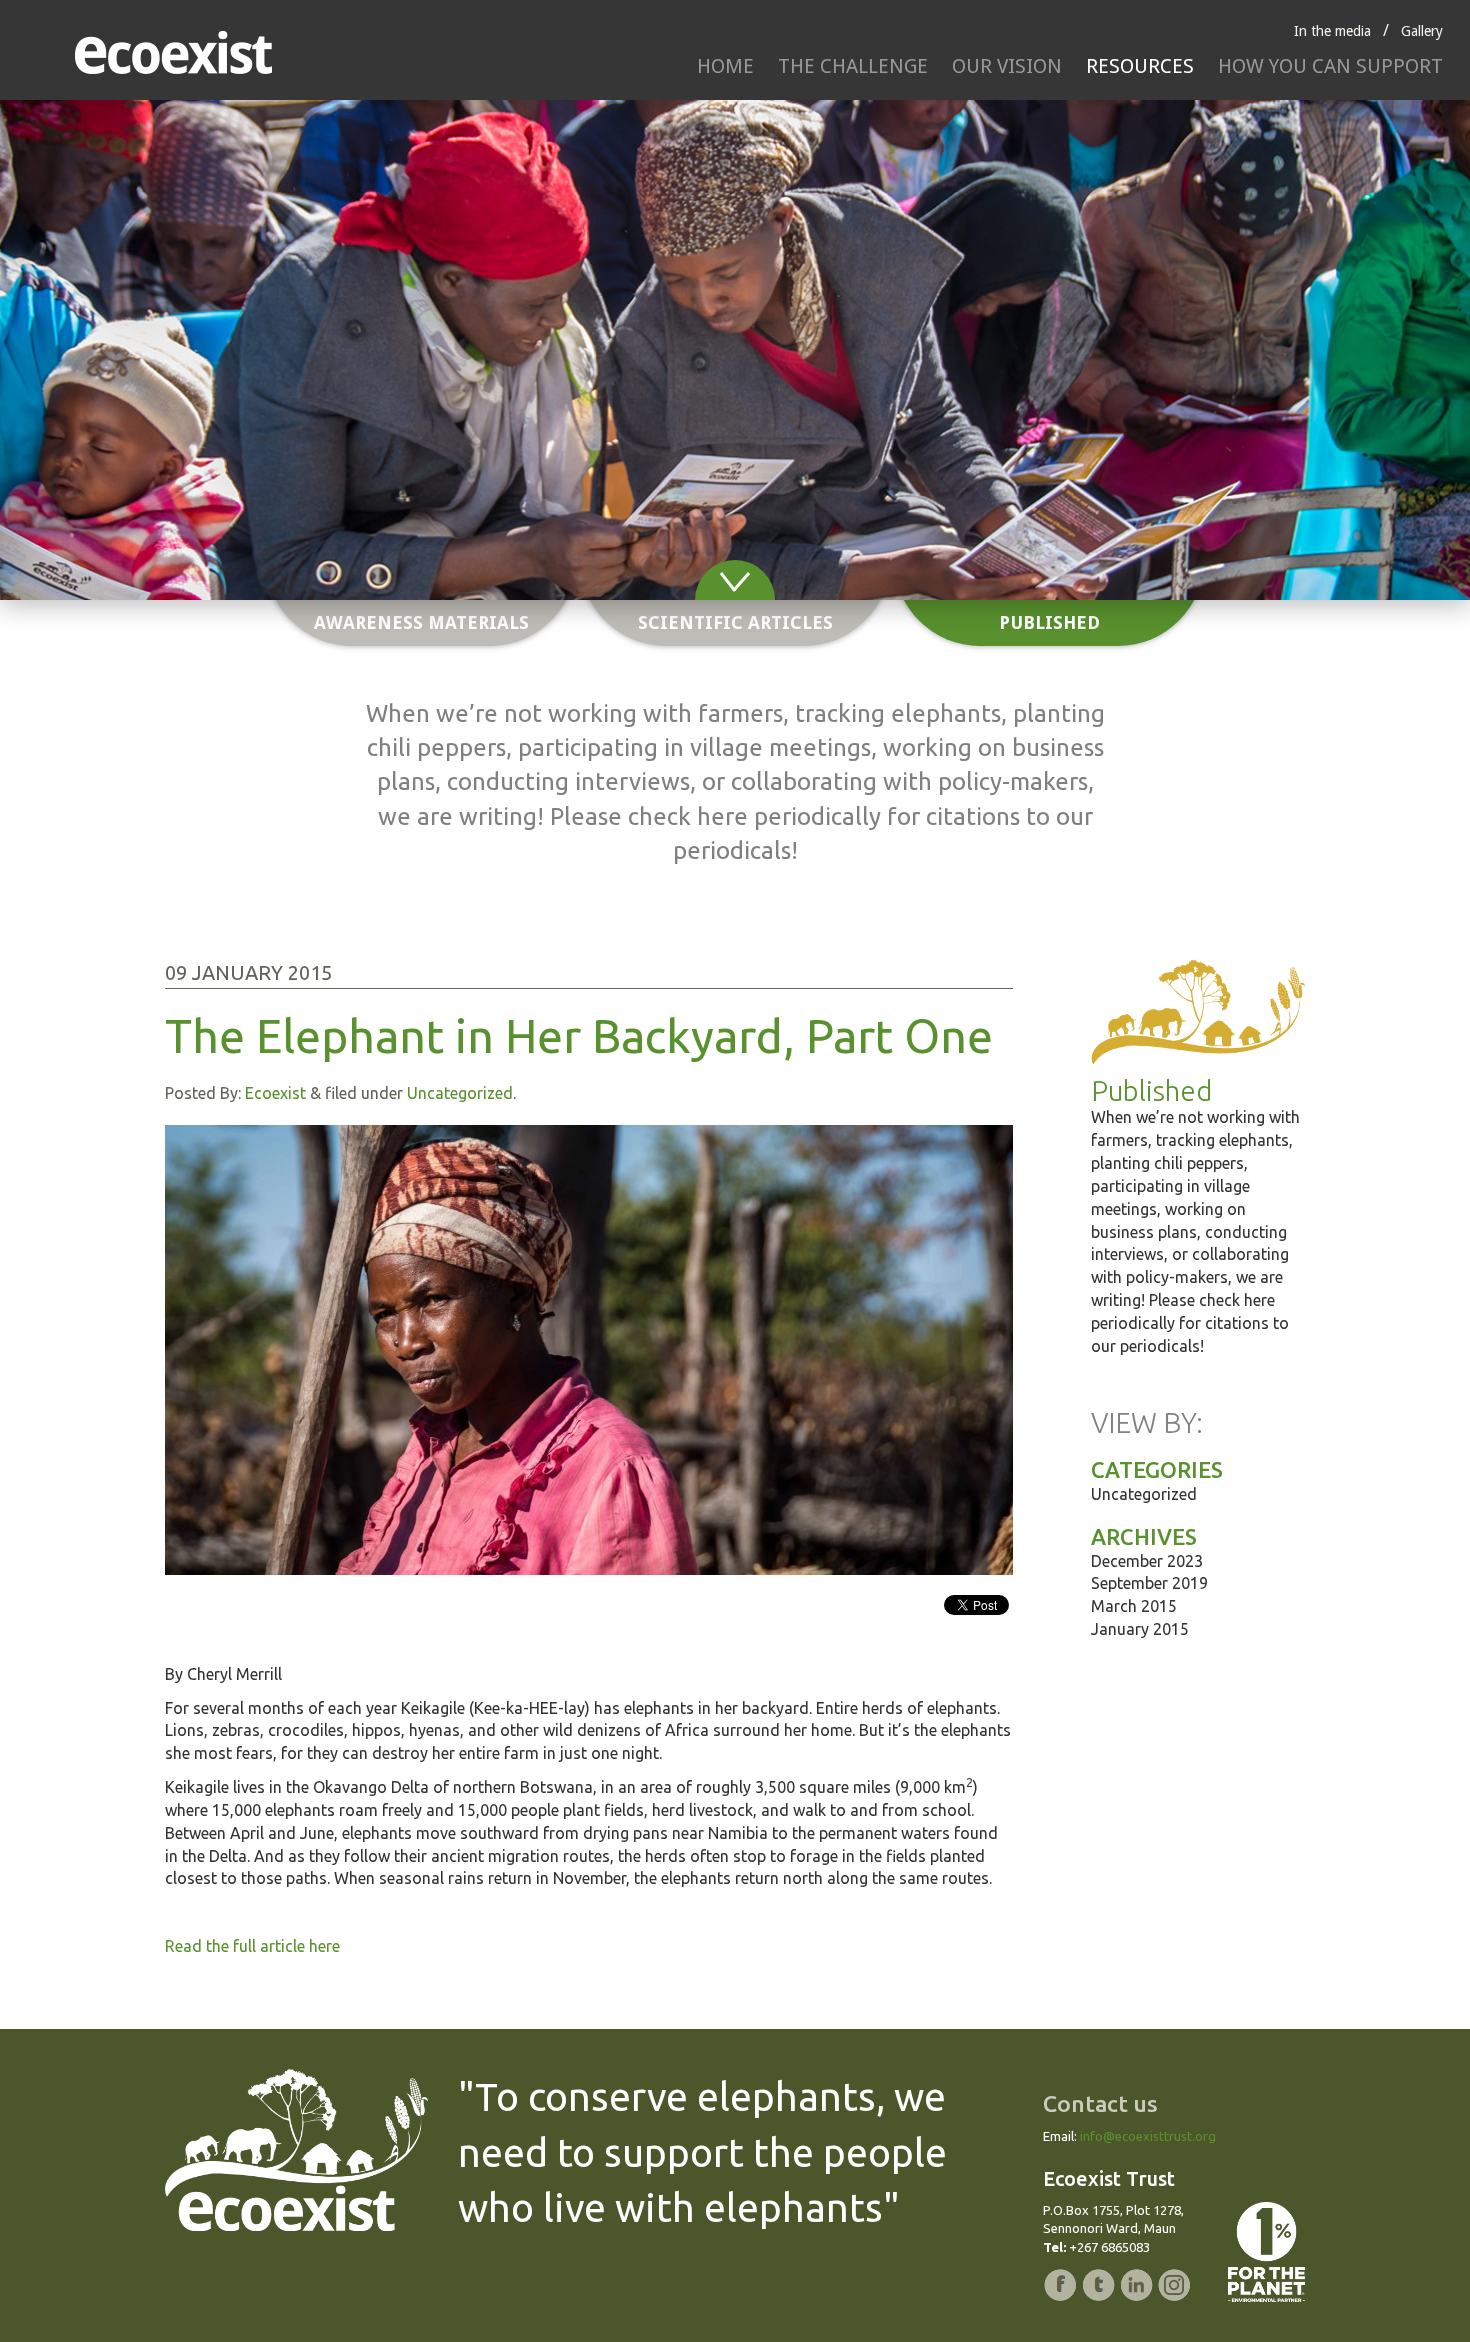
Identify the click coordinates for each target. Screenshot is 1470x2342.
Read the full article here (252, 1946)
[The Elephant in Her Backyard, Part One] (589, 1350)
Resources (1140, 66)
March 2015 (1134, 1606)
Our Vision (1007, 66)
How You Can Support (1330, 66)
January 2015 (1140, 1629)
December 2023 (1147, 1561)
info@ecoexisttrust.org (1148, 2136)
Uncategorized (460, 1093)
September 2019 (1149, 1583)
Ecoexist (275, 1093)
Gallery (1422, 31)
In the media (1332, 31)
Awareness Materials (421, 622)
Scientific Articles (735, 622)
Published (1049, 622)
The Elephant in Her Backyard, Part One (579, 1036)
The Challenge (853, 66)
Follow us (885, 1609)
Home (725, 66)
